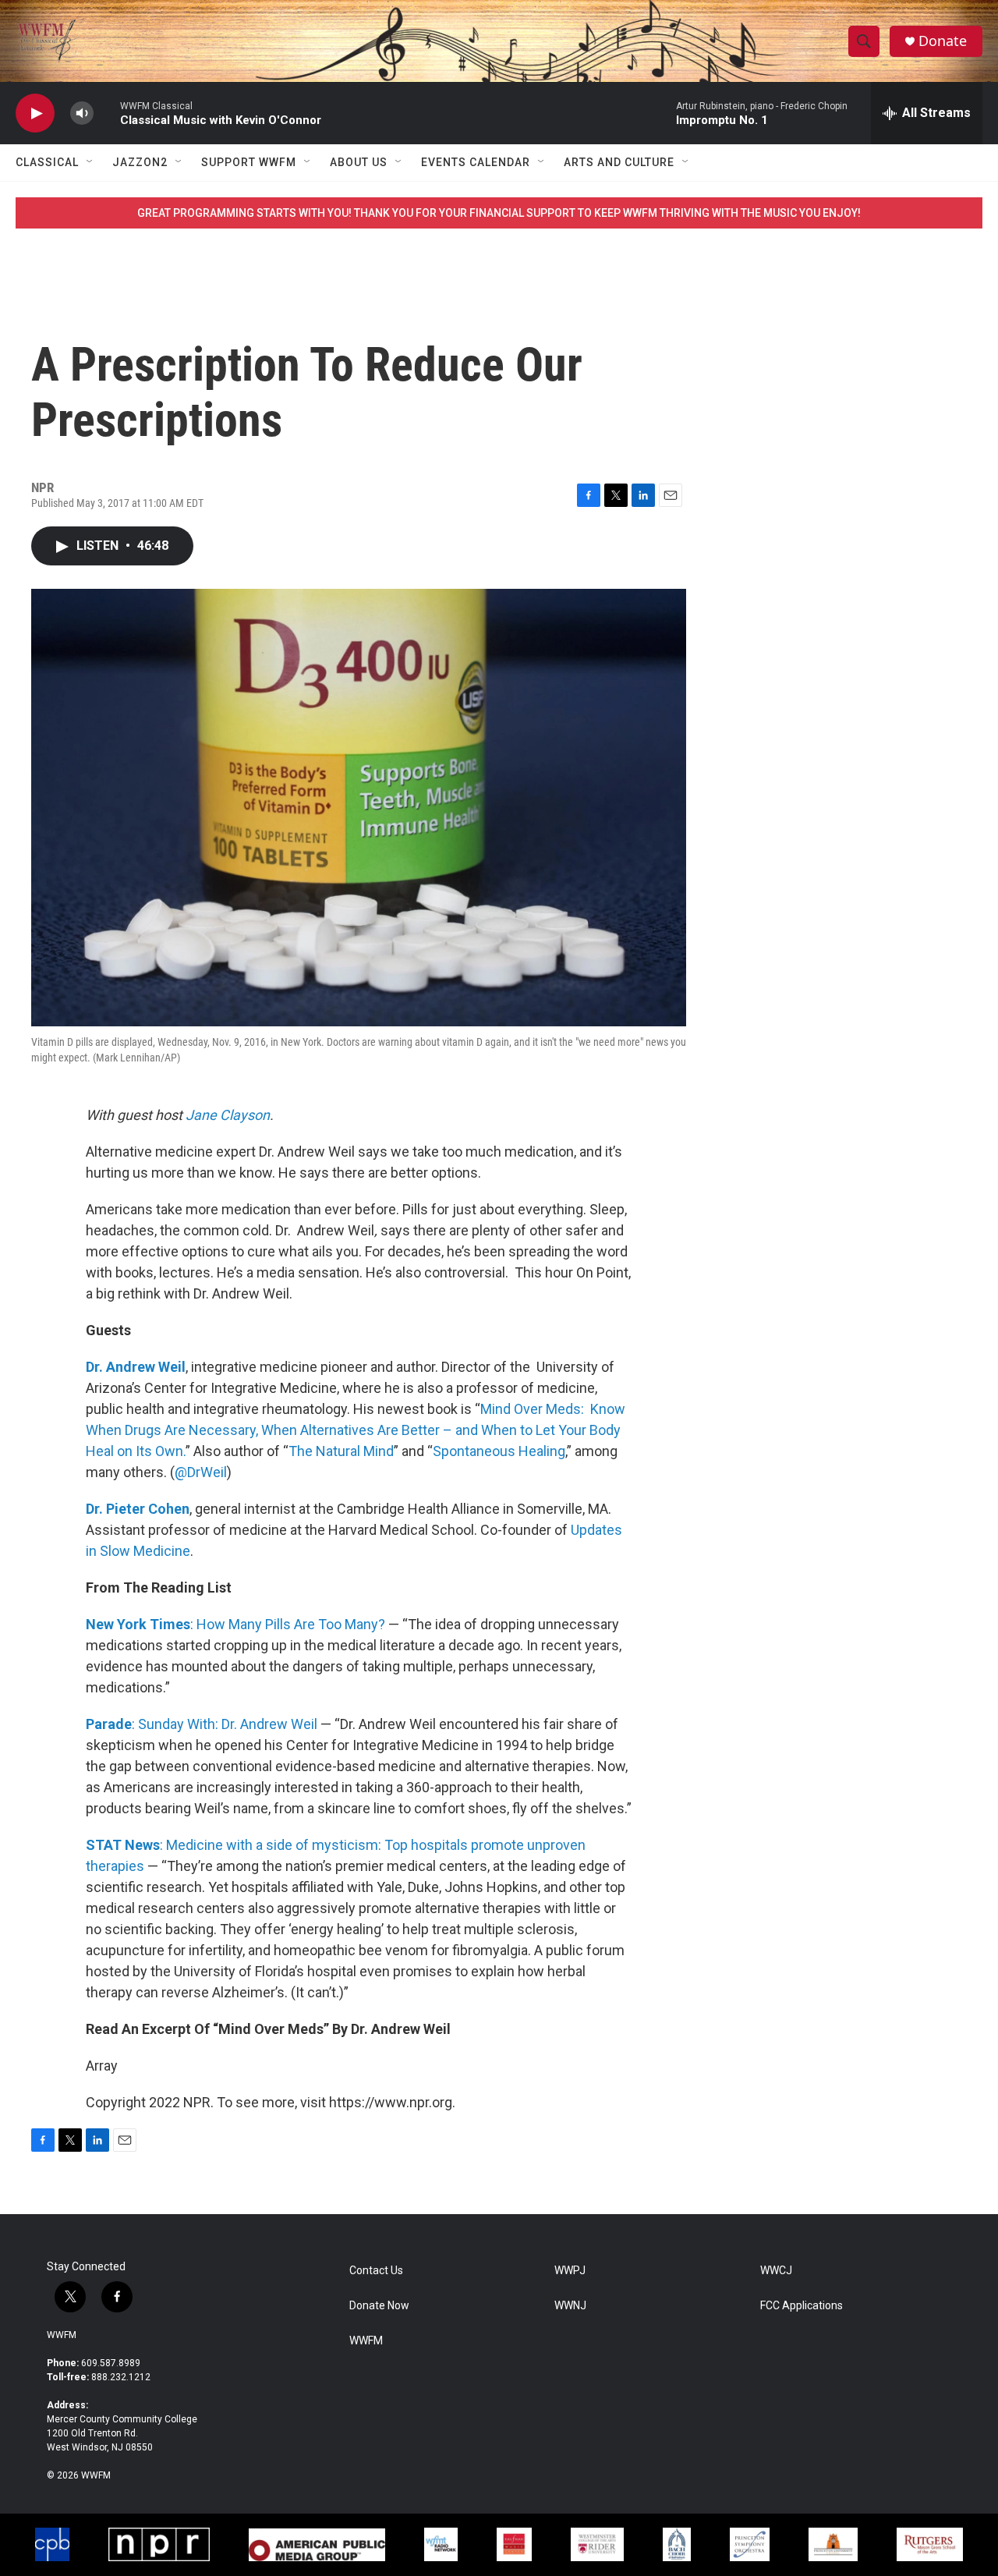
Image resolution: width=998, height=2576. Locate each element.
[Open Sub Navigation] (90, 162)
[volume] (82, 113)
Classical (47, 162)
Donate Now (379, 2306)
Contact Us (376, 2271)
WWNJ (570, 2306)
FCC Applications (802, 2306)
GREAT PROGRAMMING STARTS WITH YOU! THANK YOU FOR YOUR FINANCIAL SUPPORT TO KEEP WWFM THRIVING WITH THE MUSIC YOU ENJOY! (499, 213)
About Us (359, 162)
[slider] (107, 113)
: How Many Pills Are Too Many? (235, 1624)
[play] (35, 113)
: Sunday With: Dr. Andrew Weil (202, 1724)
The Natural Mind (341, 1451)
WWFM (62, 2335)
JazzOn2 (140, 162)
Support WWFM (249, 162)
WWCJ (776, 2271)
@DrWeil (201, 1472)
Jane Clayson (228, 1115)
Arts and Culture (619, 162)
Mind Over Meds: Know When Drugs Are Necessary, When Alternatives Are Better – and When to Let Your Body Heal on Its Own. (356, 1430)
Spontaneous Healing (499, 1451)
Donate (943, 41)
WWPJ (570, 2271)
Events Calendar (476, 162)
